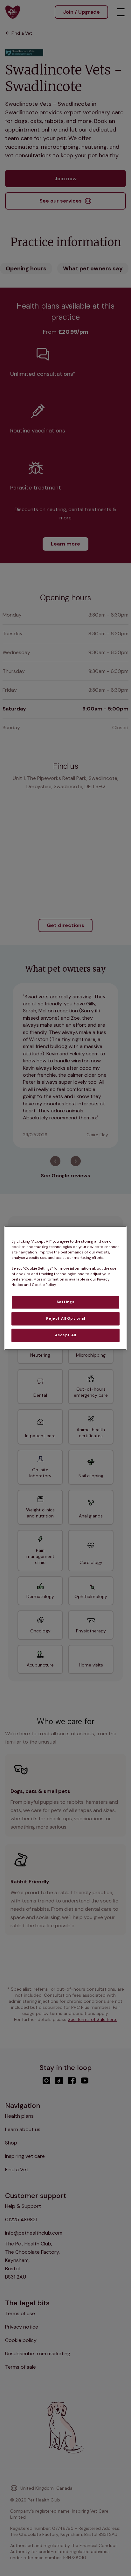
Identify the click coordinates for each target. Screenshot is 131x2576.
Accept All (66, 1335)
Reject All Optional (66, 1319)
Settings (66, 1302)
